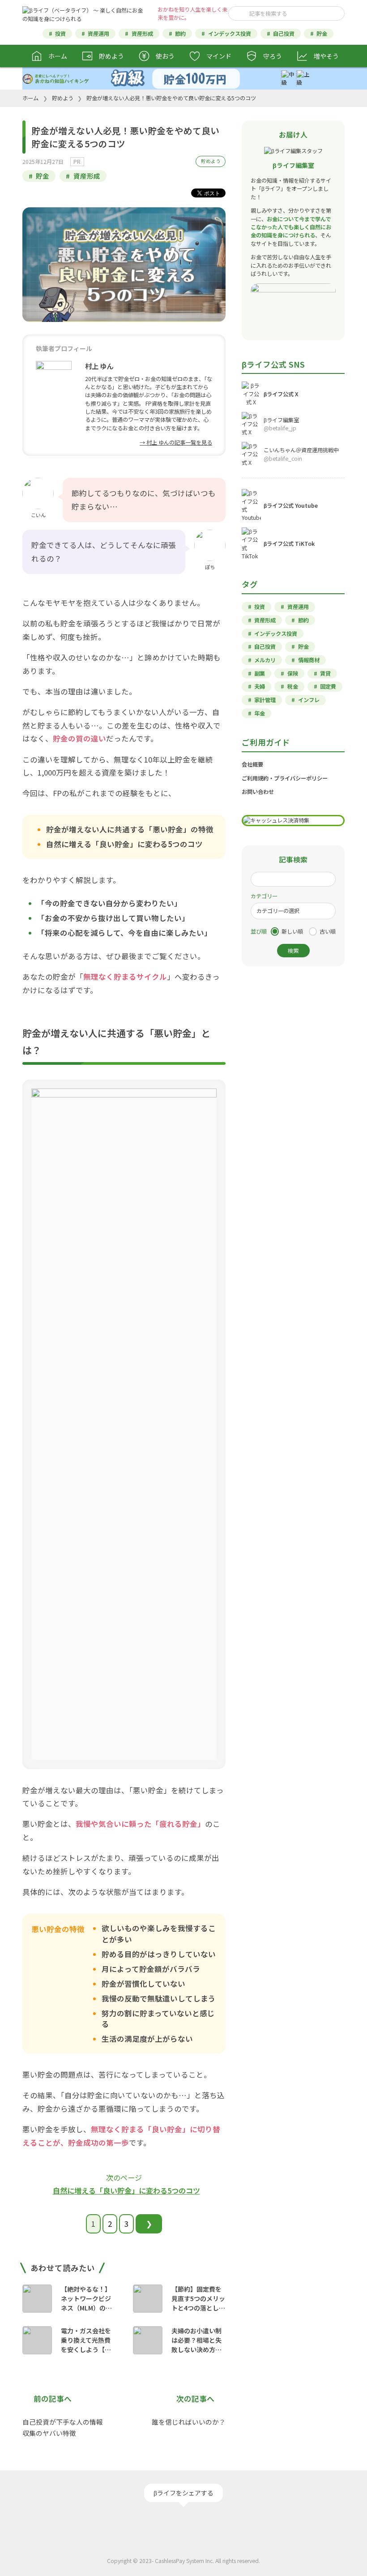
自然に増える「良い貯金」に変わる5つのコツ (126, 2190)
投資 (60, 34)
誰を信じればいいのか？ (189, 2422)
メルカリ (265, 660)
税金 (293, 686)
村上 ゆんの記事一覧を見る (179, 442)
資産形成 (142, 34)
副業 (260, 673)
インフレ (309, 700)
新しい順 (292, 931)
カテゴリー (264, 896)
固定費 (328, 686)
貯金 (322, 34)
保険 (293, 673)
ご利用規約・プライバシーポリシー (285, 778)
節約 (180, 34)
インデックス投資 (230, 34)
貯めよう (211, 161)
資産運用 (98, 34)
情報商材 (309, 660)
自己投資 (284, 34)
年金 (260, 713)
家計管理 (265, 700)
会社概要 (252, 764)
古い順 (328, 931)
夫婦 (260, 686)
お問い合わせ (258, 792)
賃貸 (325, 673)
